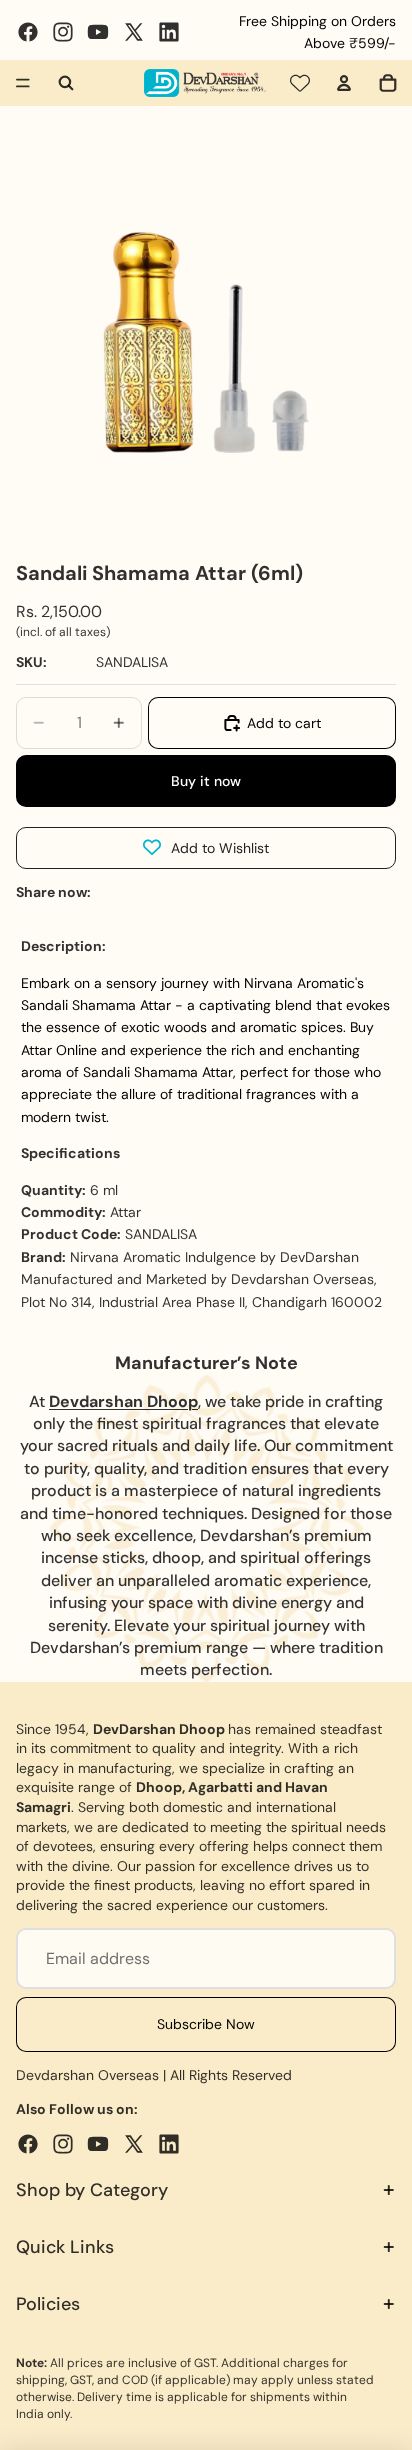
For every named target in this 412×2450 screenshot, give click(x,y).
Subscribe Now (206, 2024)
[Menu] (23, 83)
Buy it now (206, 781)
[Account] (344, 83)
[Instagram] (63, 32)
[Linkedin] (169, 32)
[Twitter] (134, 32)
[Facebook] (28, 32)
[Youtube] (98, 32)
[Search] (66, 83)
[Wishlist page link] (300, 83)
